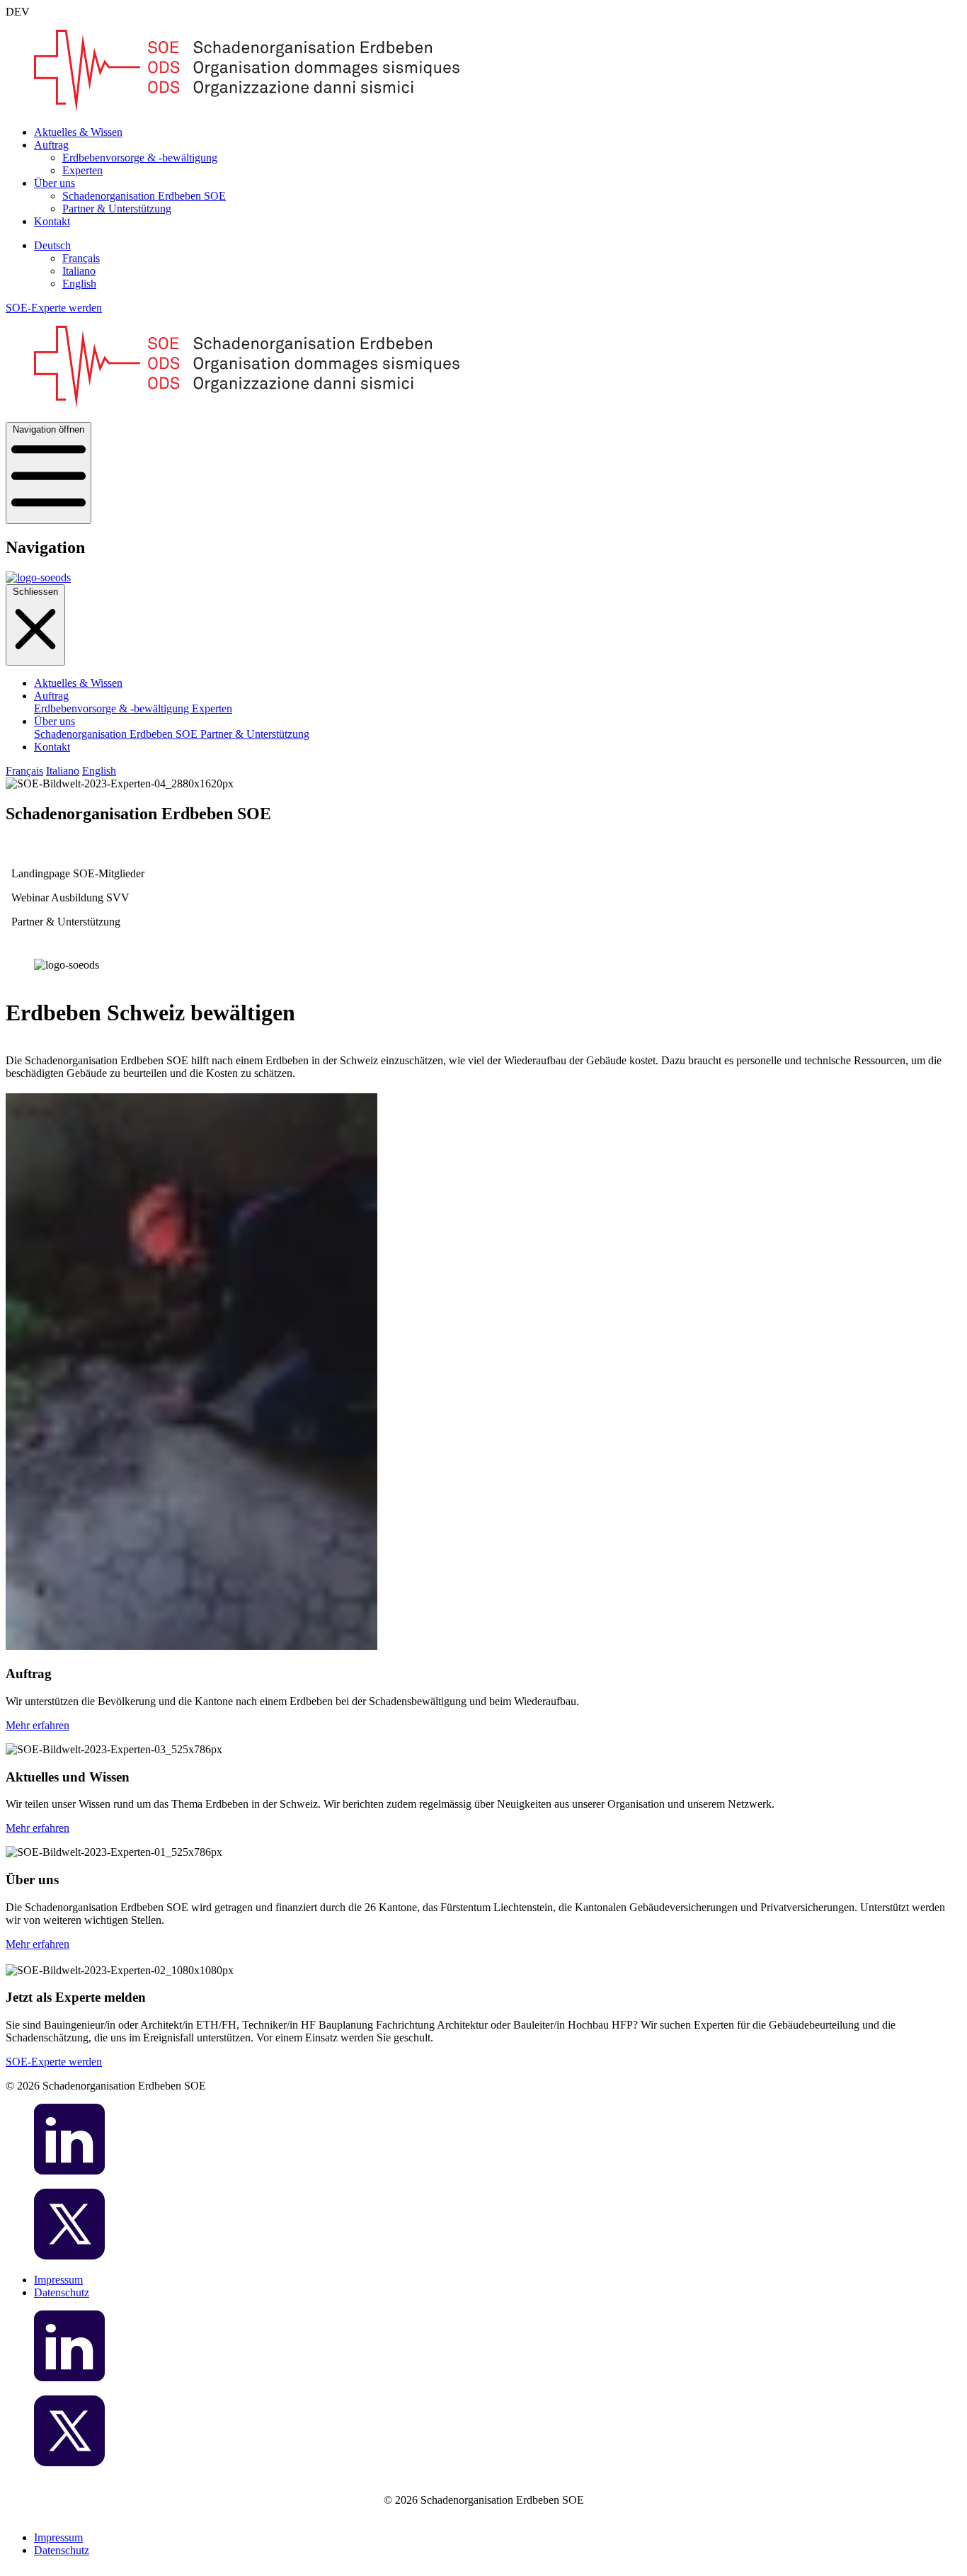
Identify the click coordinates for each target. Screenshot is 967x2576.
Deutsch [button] (52, 245)
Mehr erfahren (38, 1725)
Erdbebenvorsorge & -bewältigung (140, 158)
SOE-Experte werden (54, 308)
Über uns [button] (55, 183)
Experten (82, 170)
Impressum (58, 2280)
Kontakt (52, 221)
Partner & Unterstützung (117, 209)
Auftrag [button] (51, 145)
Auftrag (51, 696)
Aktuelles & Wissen (78, 132)
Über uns (55, 721)
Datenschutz (62, 2292)
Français (81, 258)
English (79, 284)
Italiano (79, 271)
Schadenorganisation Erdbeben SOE (144, 196)
